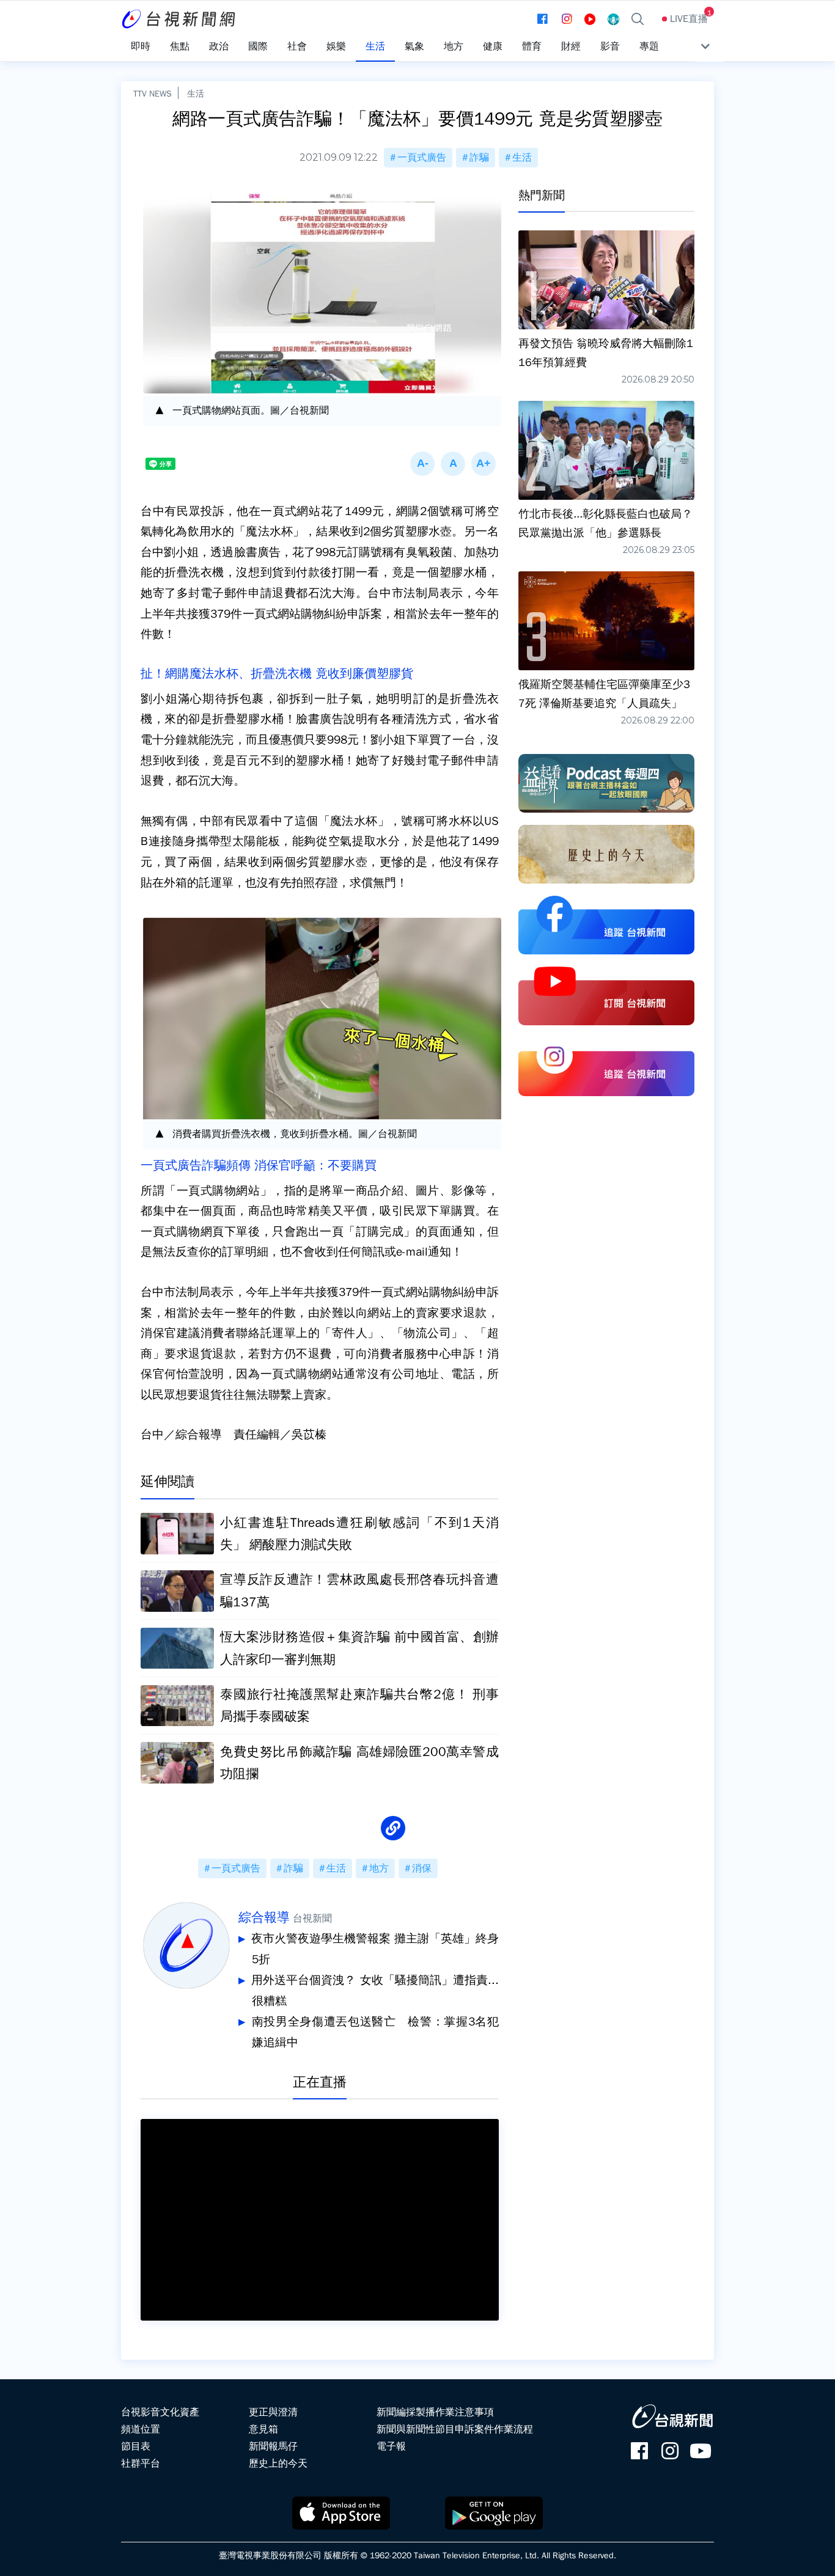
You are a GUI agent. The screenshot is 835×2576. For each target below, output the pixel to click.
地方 (379, 1868)
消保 (422, 1868)
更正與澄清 (273, 2412)
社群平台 (141, 2464)
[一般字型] (453, 464)
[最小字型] (422, 464)
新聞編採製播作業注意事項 (435, 2412)
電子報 (391, 2446)
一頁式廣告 (422, 158)
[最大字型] (484, 464)
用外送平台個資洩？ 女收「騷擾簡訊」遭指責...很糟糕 (375, 1991)
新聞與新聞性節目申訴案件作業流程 (455, 2429)
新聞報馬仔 (273, 2446)
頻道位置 (141, 2429)
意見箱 (263, 2429)
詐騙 (479, 158)
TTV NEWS (153, 93)
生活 (196, 93)
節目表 (136, 2446)
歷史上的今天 (278, 2464)
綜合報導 (264, 1917)
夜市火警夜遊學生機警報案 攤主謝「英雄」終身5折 (375, 1949)
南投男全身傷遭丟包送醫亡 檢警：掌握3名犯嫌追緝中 (375, 2032)
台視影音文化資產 (160, 2412)
